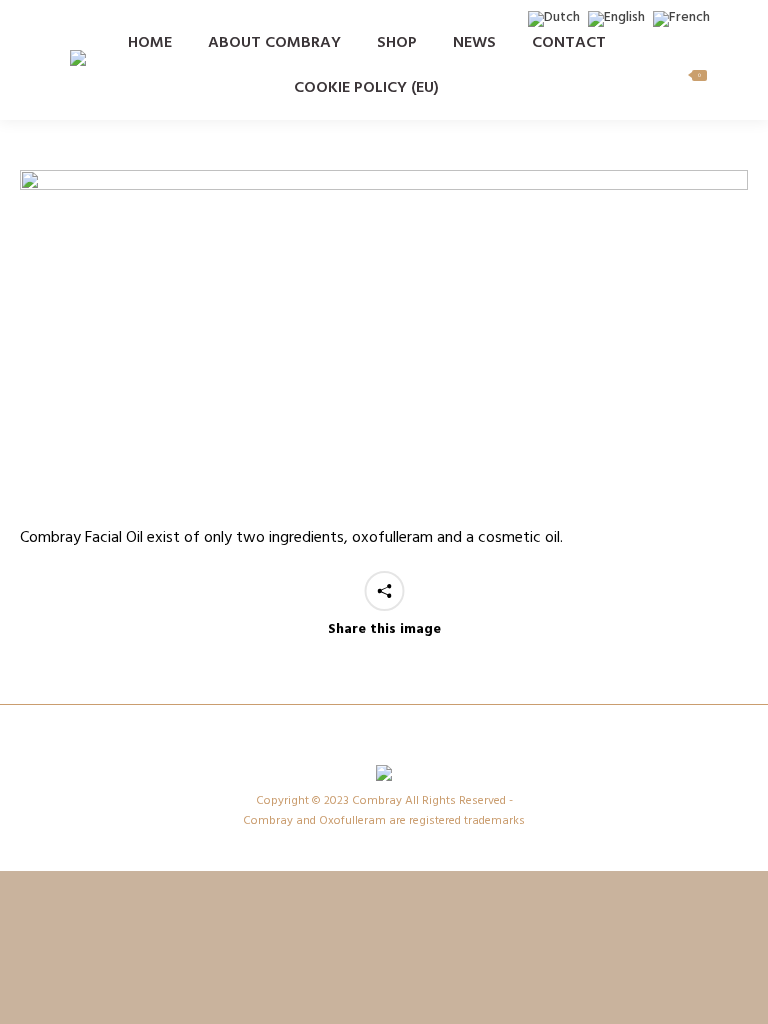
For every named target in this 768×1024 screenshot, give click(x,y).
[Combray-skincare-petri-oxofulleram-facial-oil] (384, 342)
